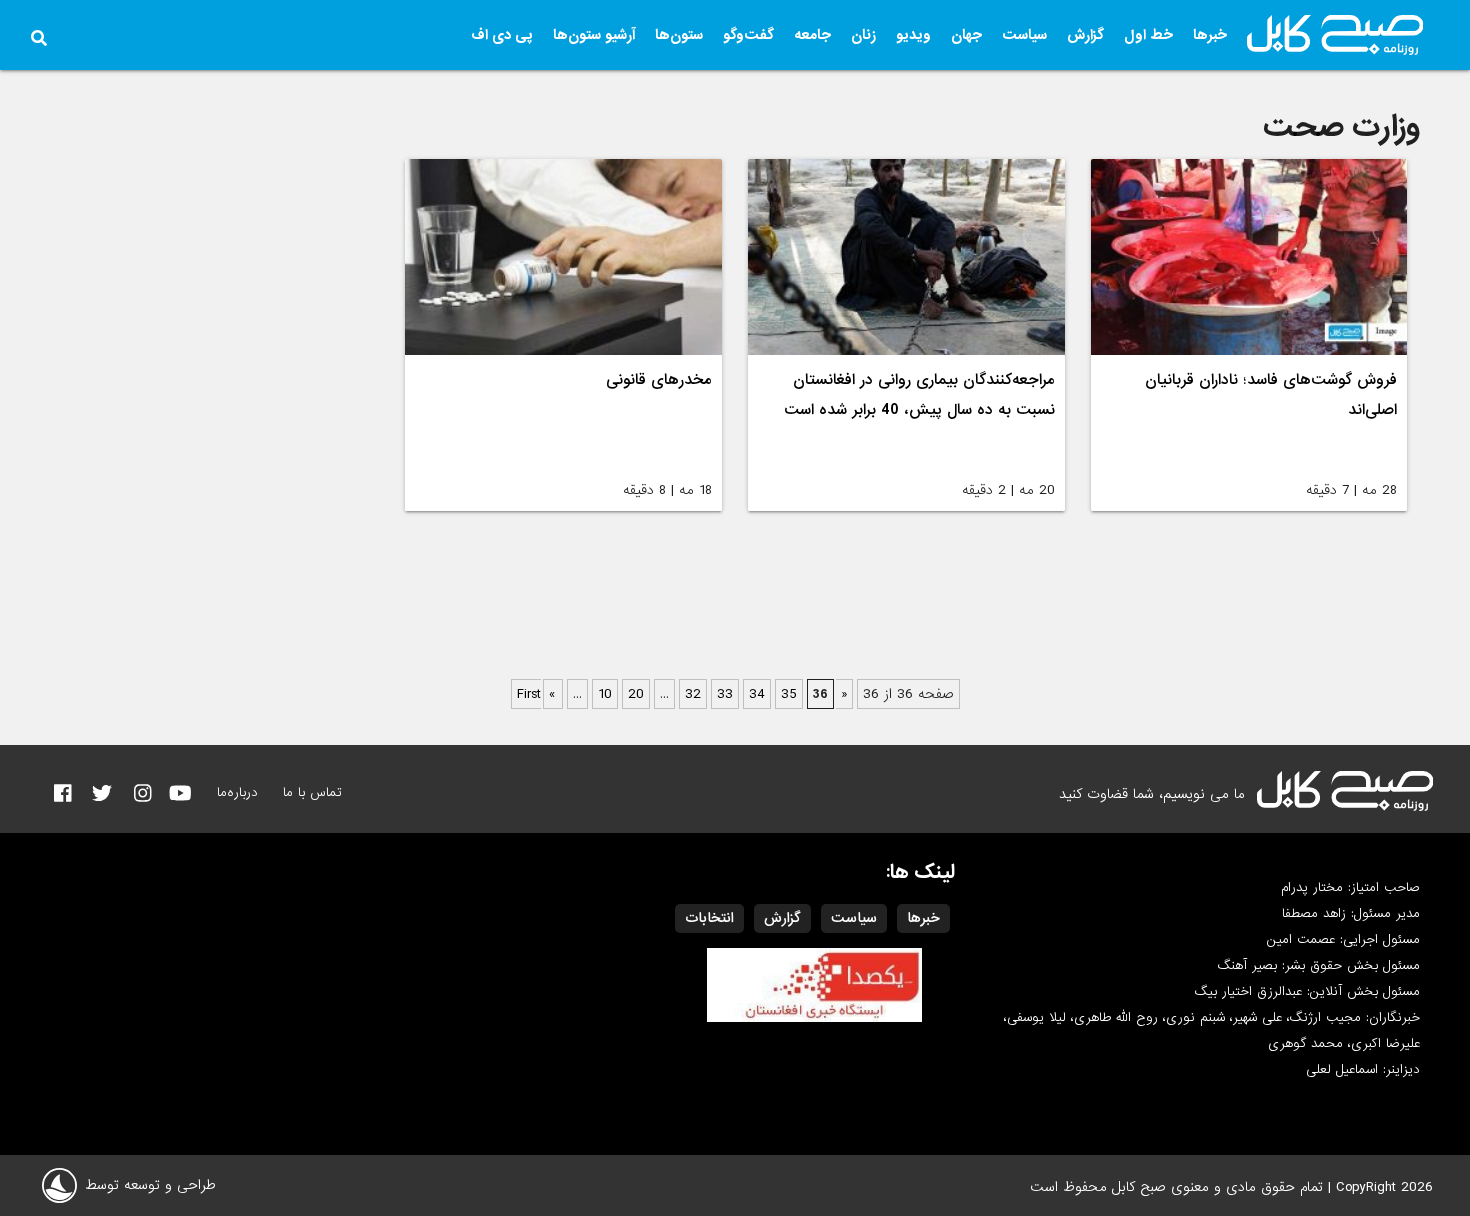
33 (725, 694)
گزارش (1085, 35)
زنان (863, 35)
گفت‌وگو (748, 35)
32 (693, 694)
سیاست (1024, 35)
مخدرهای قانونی (659, 380)
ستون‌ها (679, 35)
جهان (966, 35)
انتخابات (709, 918)
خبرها (1210, 35)
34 (757, 694)
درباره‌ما (237, 792)
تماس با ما (312, 792)
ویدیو (913, 35)
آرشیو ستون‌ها (594, 35)
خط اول (1148, 35)
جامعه (812, 35)
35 (789, 694)
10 (605, 694)
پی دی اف (502, 35)
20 (636, 694)
